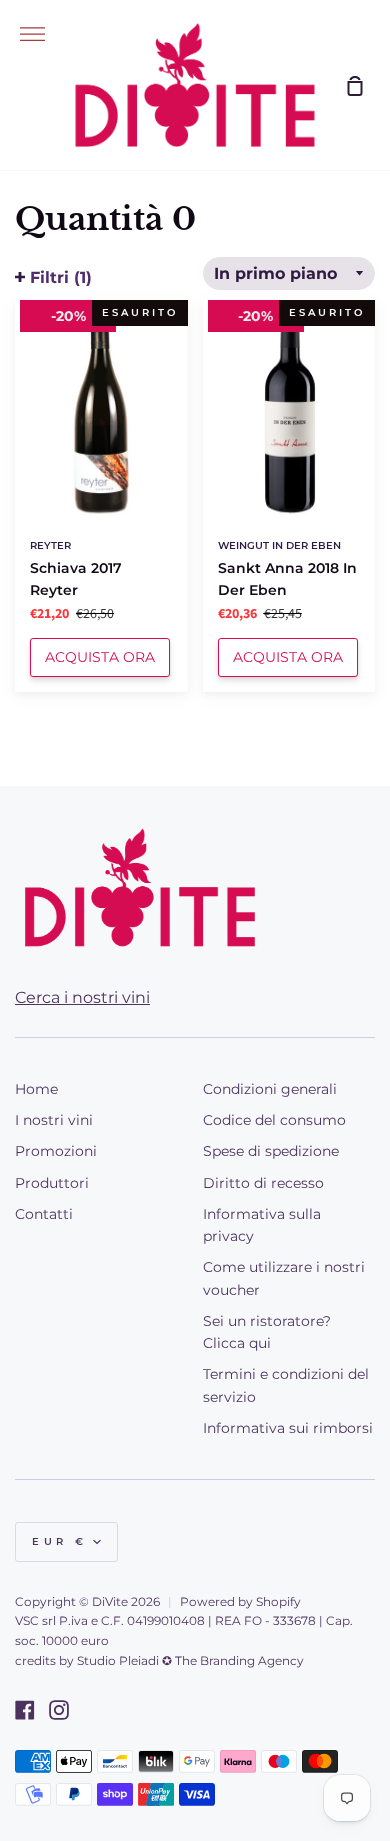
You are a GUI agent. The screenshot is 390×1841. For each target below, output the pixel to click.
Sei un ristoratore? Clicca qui (267, 1332)
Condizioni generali (270, 1089)
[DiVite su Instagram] (59, 1710)
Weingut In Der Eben (279, 545)
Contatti (44, 1214)
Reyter (50, 545)
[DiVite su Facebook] (25, 1710)
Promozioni (56, 1151)
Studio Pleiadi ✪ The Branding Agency (190, 1660)
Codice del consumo (274, 1120)
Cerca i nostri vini (82, 997)
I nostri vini (54, 1120)
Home (36, 1089)
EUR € (60, 1541)
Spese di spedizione (271, 1151)
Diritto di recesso (263, 1183)
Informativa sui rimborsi (288, 1428)
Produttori (52, 1183)
